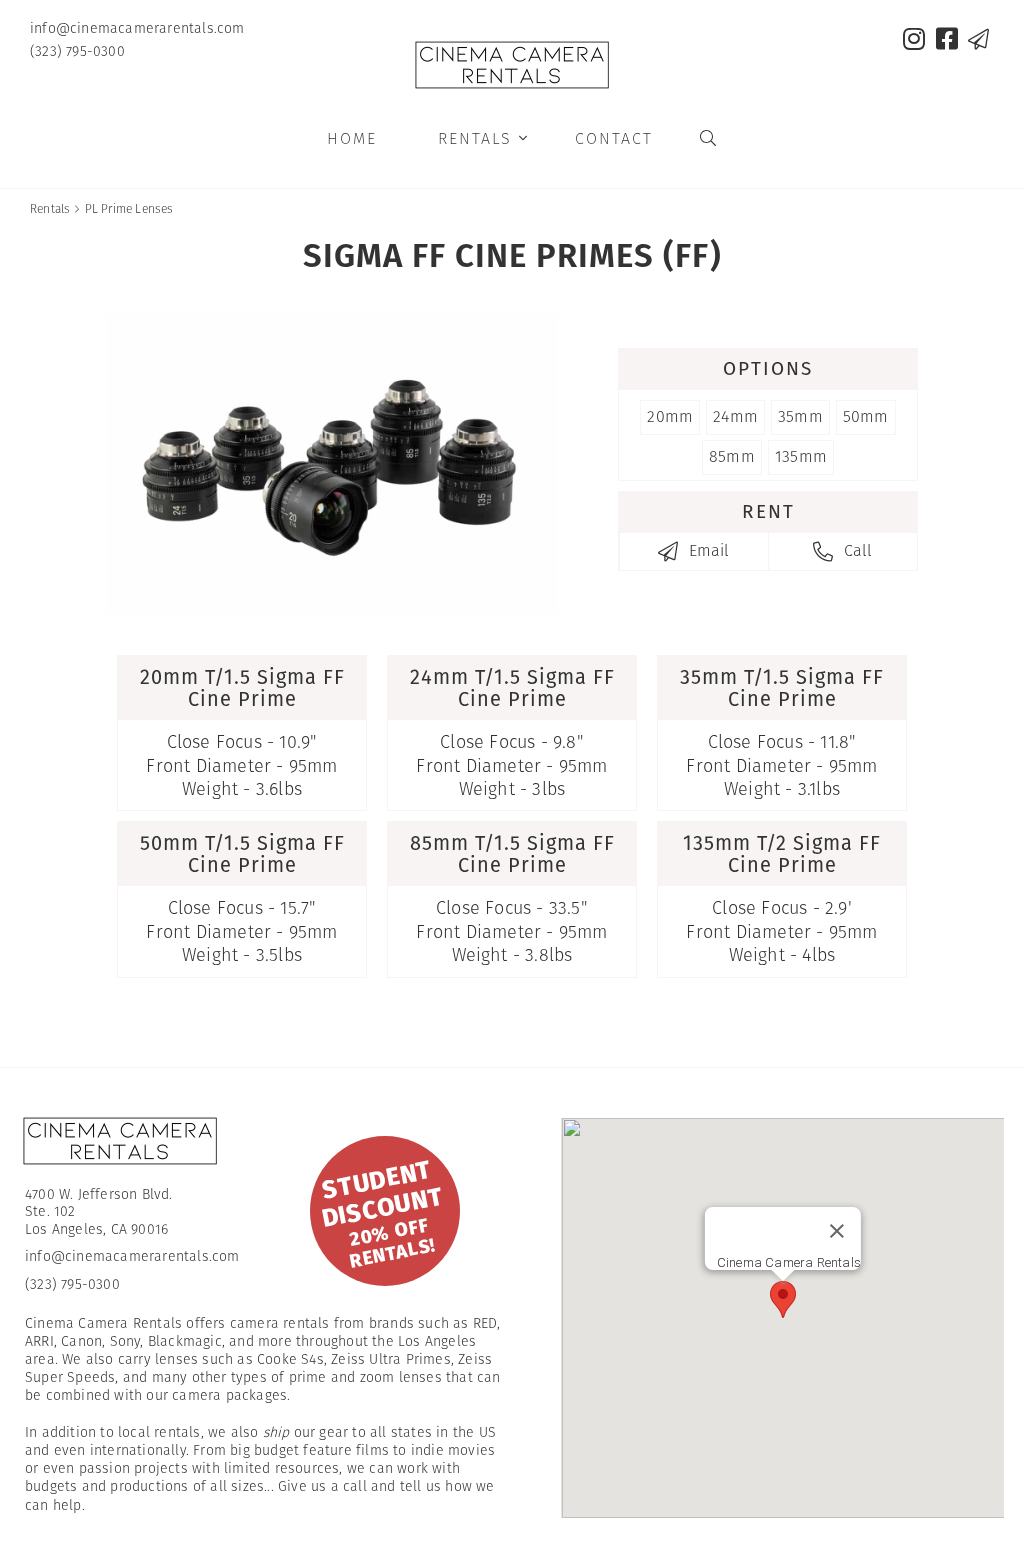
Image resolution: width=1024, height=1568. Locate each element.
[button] (783, 1299)
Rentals (483, 138)
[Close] (837, 1231)
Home (352, 138)
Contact (614, 138)
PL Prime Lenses (129, 208)
